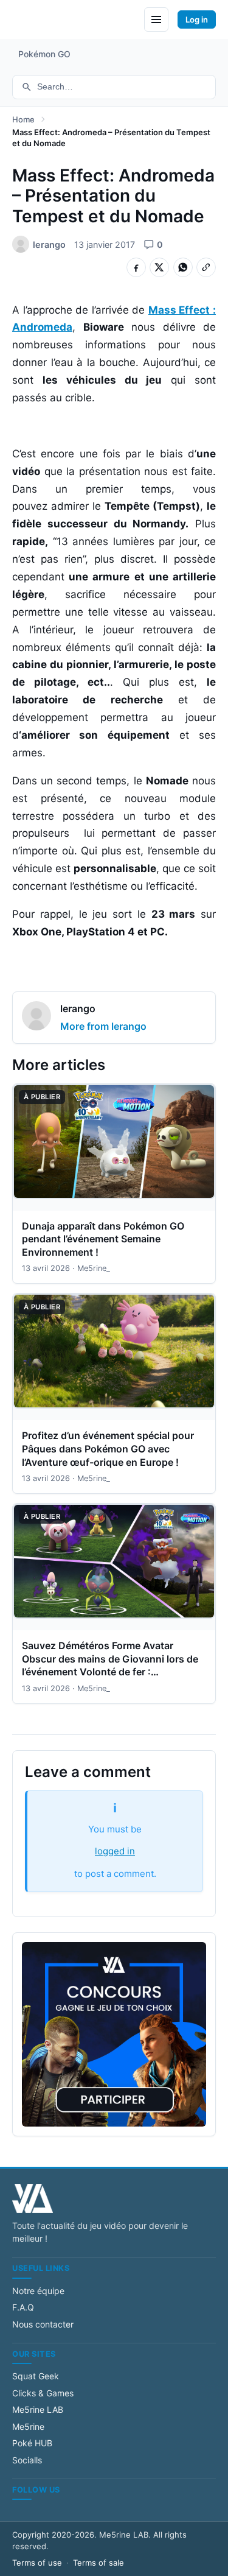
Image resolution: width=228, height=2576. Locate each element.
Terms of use (37, 2563)
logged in (115, 1851)
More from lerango (103, 1026)
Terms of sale (98, 2563)
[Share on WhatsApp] (183, 267)
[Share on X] (159, 267)
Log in (197, 19)
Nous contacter (43, 2324)
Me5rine (28, 2426)
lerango (78, 1008)
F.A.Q (23, 2307)
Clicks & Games (43, 2393)
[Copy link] (206, 267)
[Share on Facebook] (136, 267)
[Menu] (156, 19)
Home (23, 119)
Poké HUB (32, 2443)
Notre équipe (38, 2291)
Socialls (27, 2460)
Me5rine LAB (38, 2409)
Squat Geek (36, 2376)
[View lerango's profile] (36, 1018)
